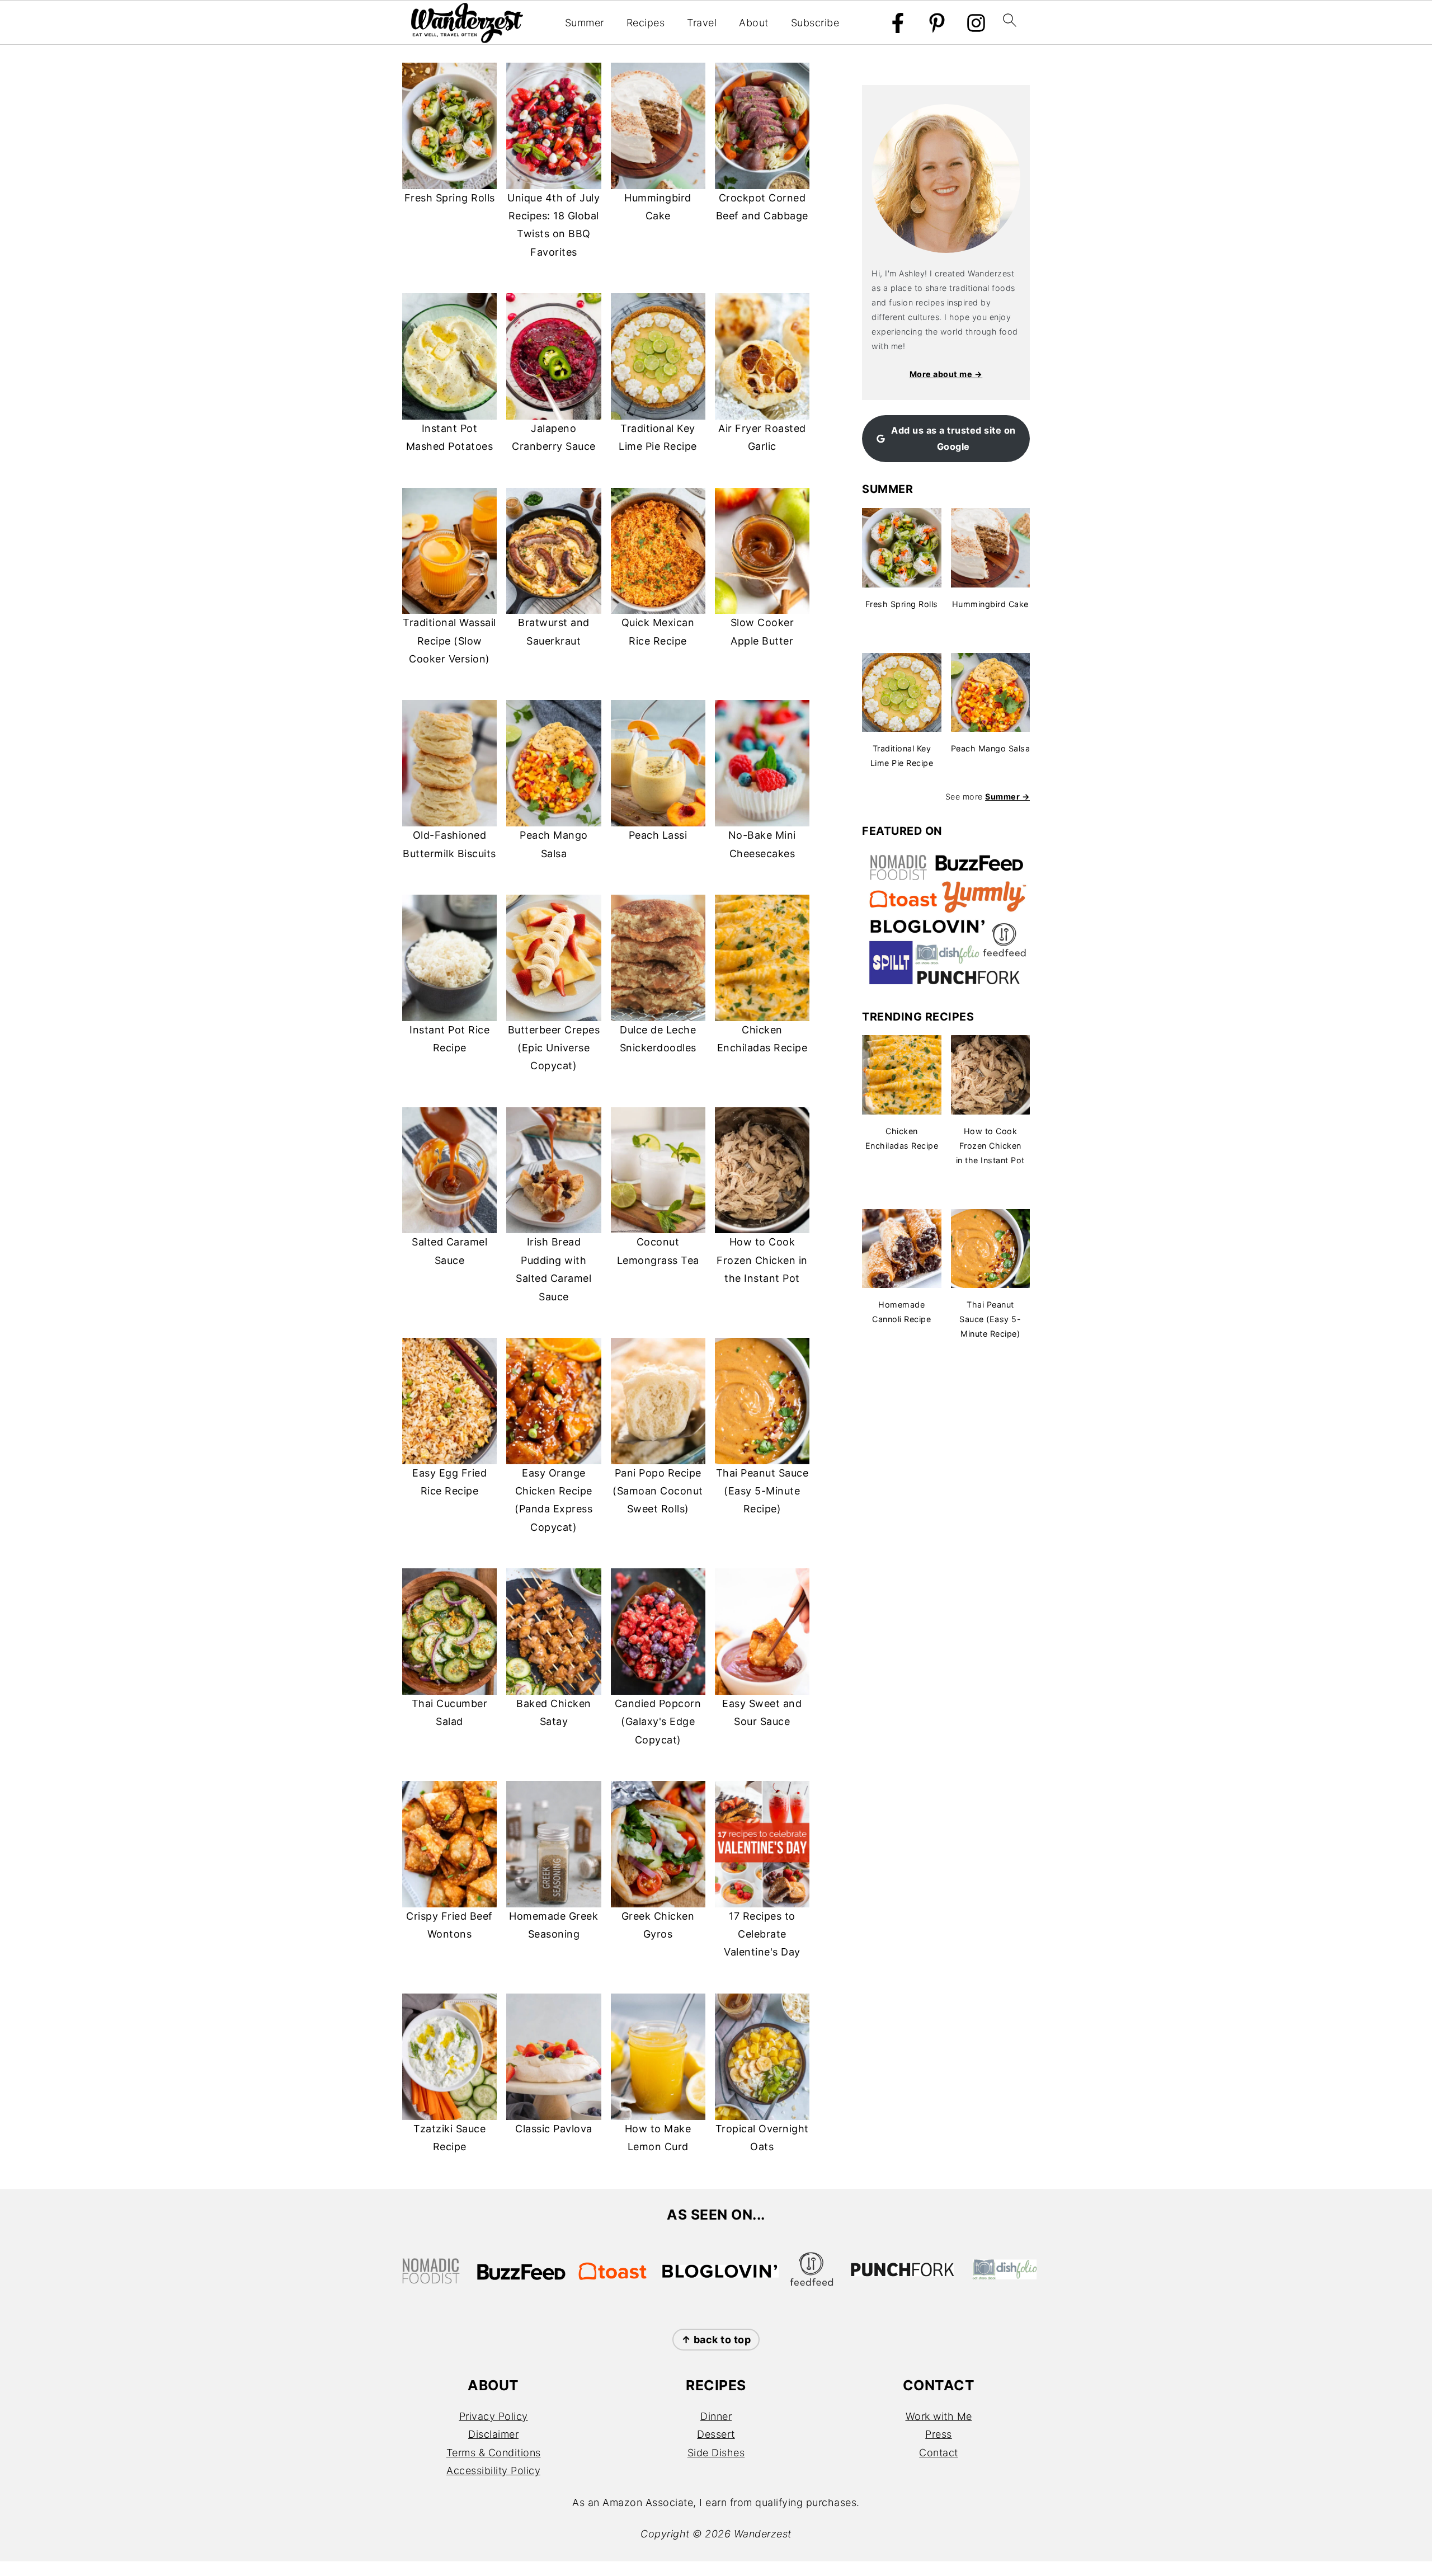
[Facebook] (898, 23)
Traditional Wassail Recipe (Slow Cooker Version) (449, 641)
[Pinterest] (937, 23)
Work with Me (939, 2416)
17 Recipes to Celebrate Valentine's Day (762, 1934)
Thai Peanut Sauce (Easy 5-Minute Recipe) (762, 1491)
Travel (702, 23)
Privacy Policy (494, 2416)
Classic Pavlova (554, 2129)
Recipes (646, 23)
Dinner (716, 2416)
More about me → (946, 374)
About (754, 23)
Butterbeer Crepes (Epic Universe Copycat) (554, 1048)
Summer (585, 23)
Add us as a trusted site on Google (953, 438)
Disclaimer (493, 2434)
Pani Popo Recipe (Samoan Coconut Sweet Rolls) (658, 1491)
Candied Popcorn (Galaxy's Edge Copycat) (658, 1722)
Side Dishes (716, 2453)
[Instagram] (976, 23)
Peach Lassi (658, 835)
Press (939, 2434)
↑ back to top (716, 2340)
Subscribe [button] (815, 23)
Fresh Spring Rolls (450, 198)
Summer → (1007, 796)
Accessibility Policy (493, 2471)
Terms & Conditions (494, 2453)
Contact (939, 2453)
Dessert (716, 2434)
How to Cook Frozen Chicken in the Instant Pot (762, 1260)
